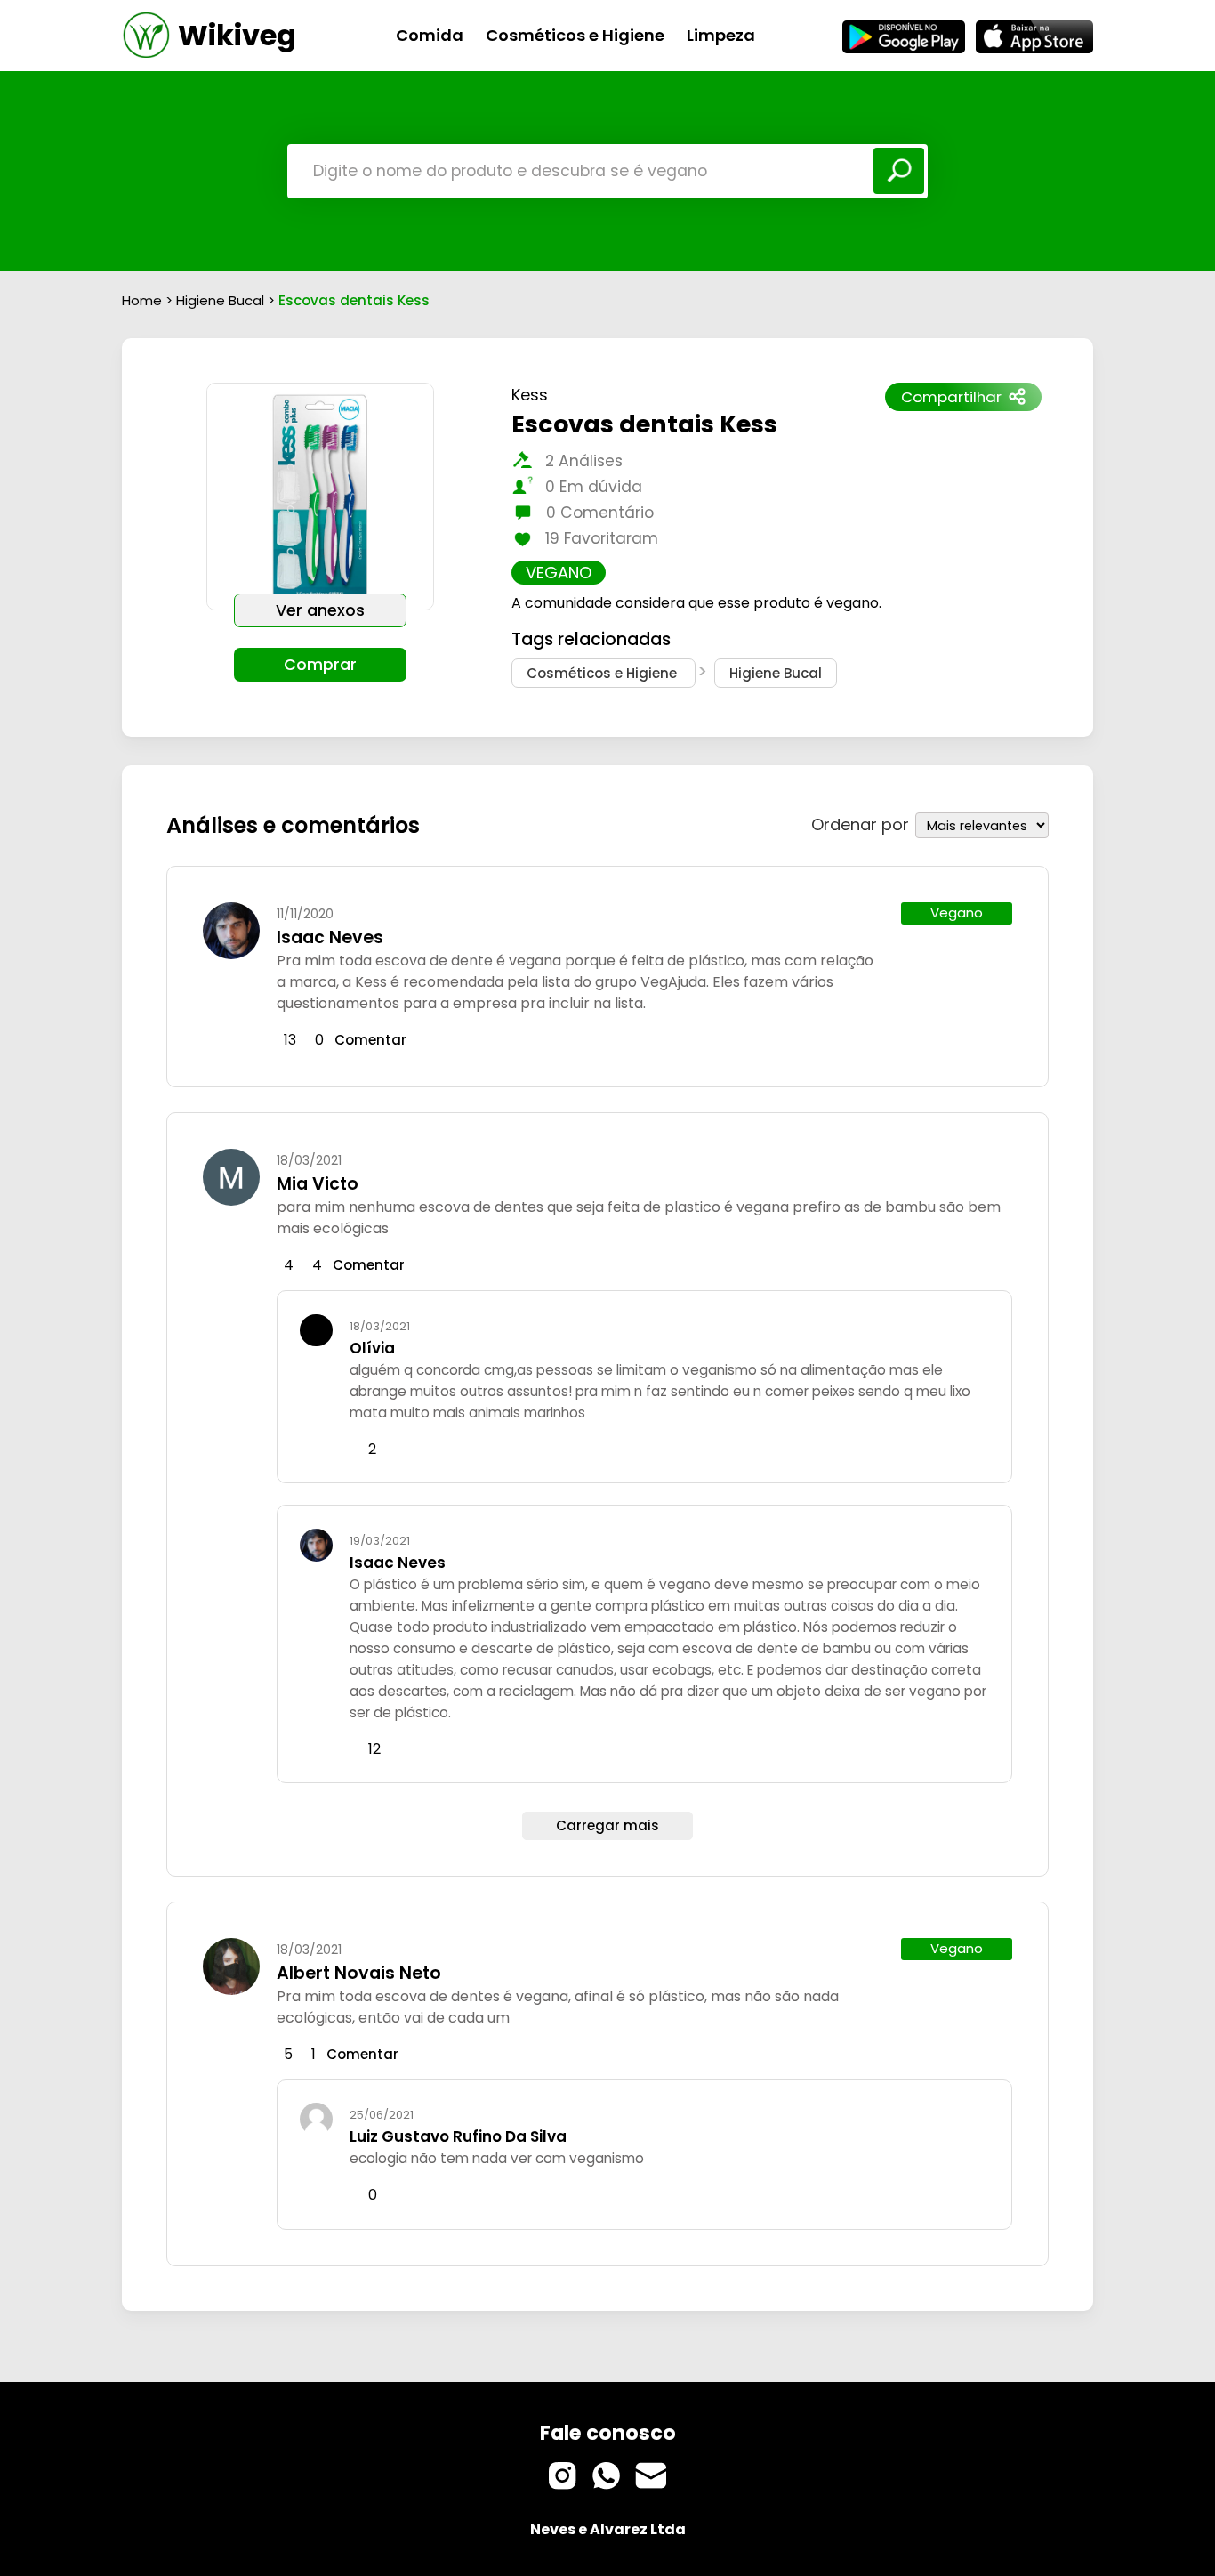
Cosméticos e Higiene (575, 35)
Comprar (320, 665)
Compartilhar (951, 397)
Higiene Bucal (222, 300)
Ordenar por (860, 824)
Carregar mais (607, 1825)
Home (142, 300)
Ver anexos (320, 610)
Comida (430, 35)
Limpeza (721, 35)
